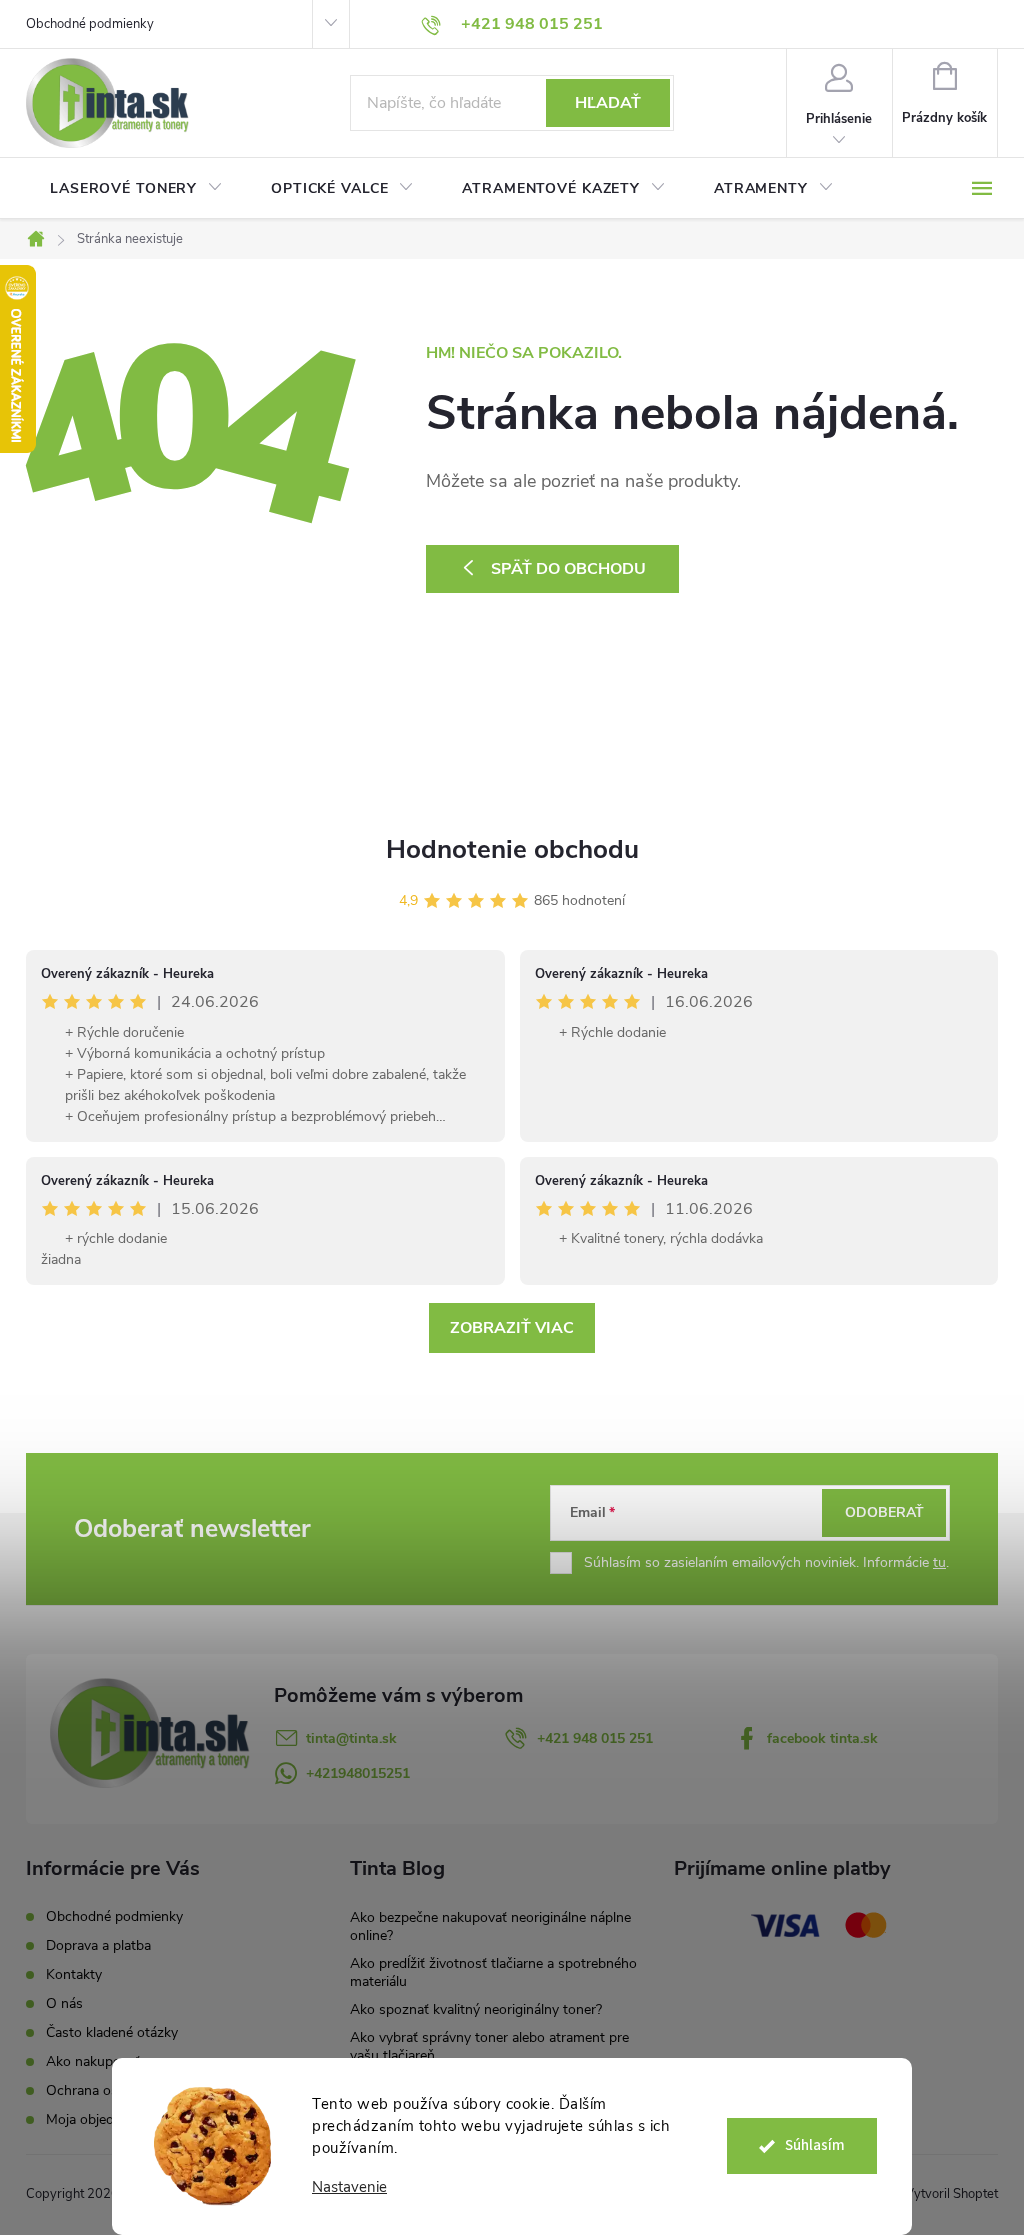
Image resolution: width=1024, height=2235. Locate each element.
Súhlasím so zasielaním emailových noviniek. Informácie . (766, 1562)
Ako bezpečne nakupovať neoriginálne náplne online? (490, 1926)
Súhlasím (815, 2145)
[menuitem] (136, 189)
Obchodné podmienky (90, 24)
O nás (64, 2003)
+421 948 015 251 (595, 1738)
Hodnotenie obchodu (512, 849)
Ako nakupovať (93, 2061)
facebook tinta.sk (822, 1738)
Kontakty (74, 1974)
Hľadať (608, 103)
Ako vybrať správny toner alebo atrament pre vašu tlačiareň (489, 2046)
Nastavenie (349, 2187)
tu (939, 1562)
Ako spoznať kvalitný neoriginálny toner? (476, 2009)
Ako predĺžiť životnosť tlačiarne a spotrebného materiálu (493, 1972)
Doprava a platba (98, 1945)
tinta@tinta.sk (351, 1738)
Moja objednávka (98, 2119)
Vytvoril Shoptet (951, 2194)
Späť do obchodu (568, 569)
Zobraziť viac (512, 1328)
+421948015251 (358, 1773)
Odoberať (884, 1512)
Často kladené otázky (112, 2032)
